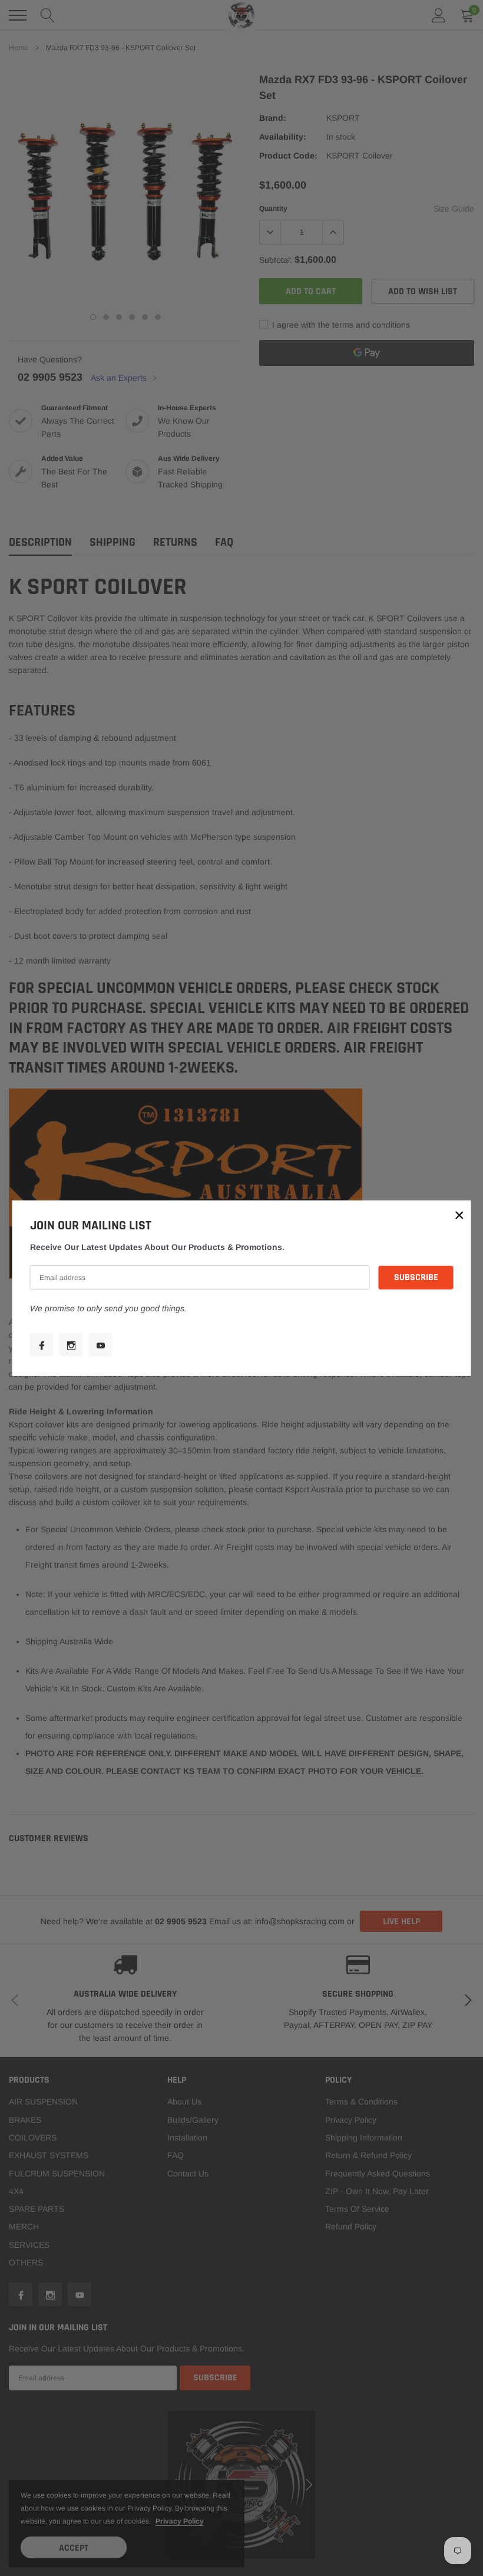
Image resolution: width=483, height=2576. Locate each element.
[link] (42, 1345)
